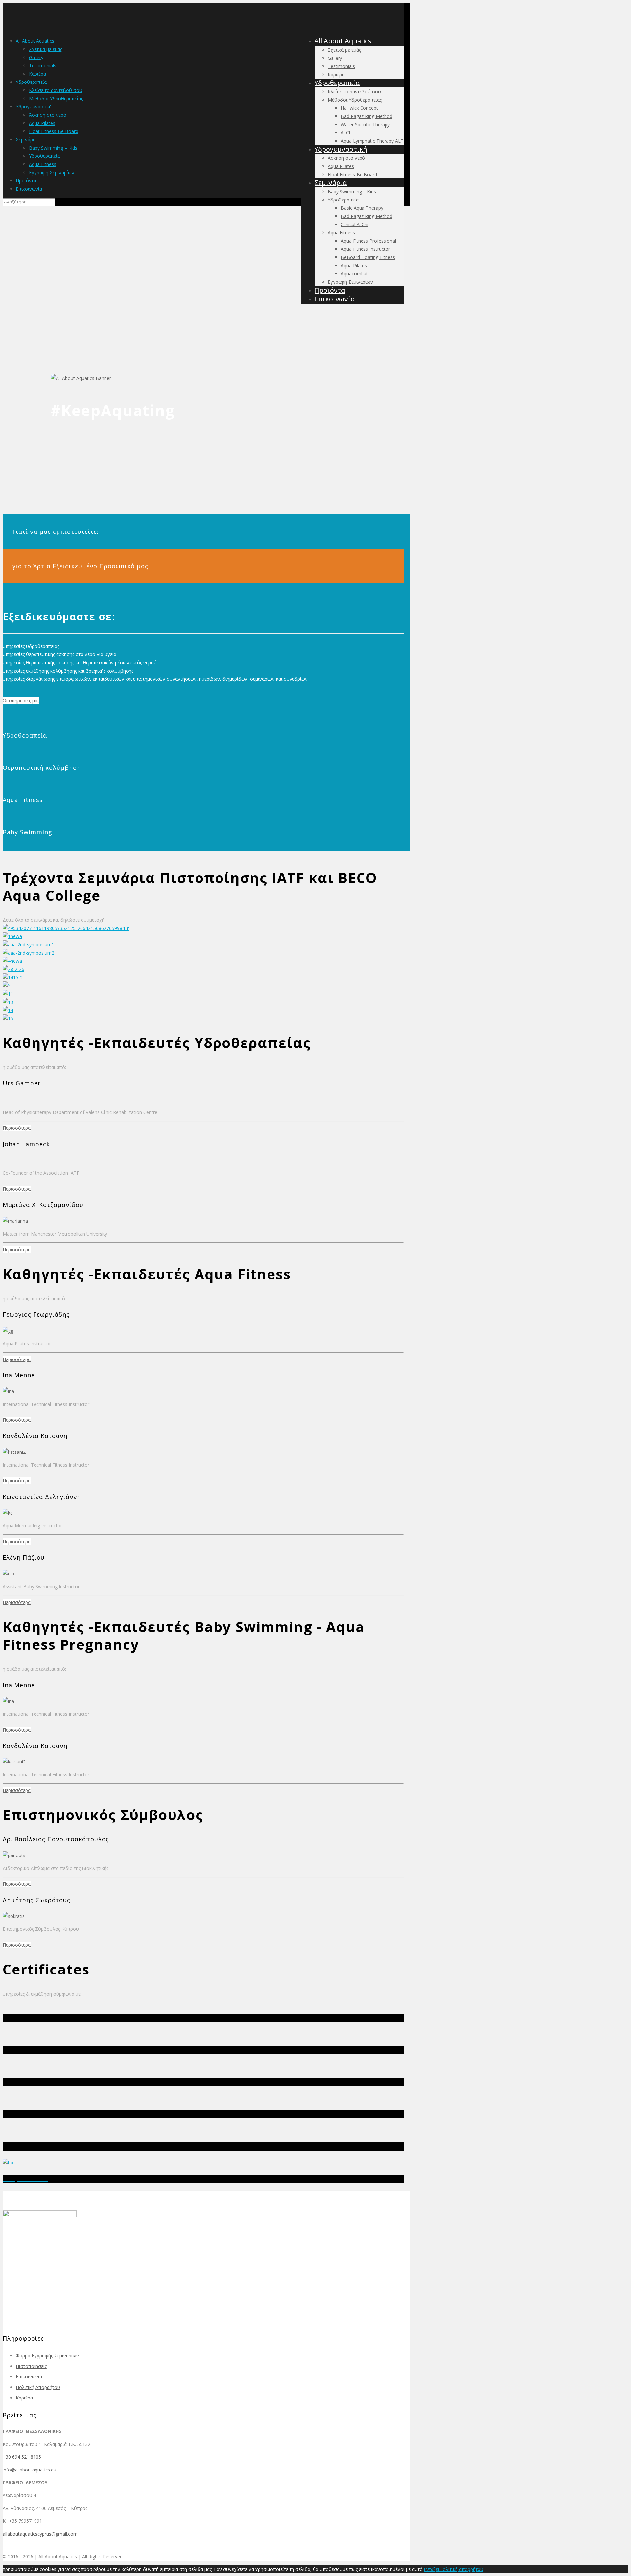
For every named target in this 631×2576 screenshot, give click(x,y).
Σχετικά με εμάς (46, 49)
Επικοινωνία (29, 189)
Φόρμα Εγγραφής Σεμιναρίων (47, 2356)
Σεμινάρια (26, 140)
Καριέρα (37, 74)
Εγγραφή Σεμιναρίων (52, 172)
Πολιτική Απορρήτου (38, 2387)
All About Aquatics (35, 41)
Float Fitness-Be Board (54, 131)
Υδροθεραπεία (31, 82)
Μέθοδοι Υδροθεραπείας (56, 98)
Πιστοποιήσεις (31, 2366)
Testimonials (43, 66)
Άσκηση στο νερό (48, 115)
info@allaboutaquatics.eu (29, 2470)
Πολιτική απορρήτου (461, 2569)
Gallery (36, 57)
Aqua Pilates (42, 123)
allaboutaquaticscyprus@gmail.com (40, 2534)
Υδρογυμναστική (34, 107)
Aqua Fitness (43, 164)
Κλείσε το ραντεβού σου (56, 90)
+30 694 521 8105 (22, 2457)
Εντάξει (432, 2569)
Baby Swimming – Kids (53, 148)
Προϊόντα (26, 181)
